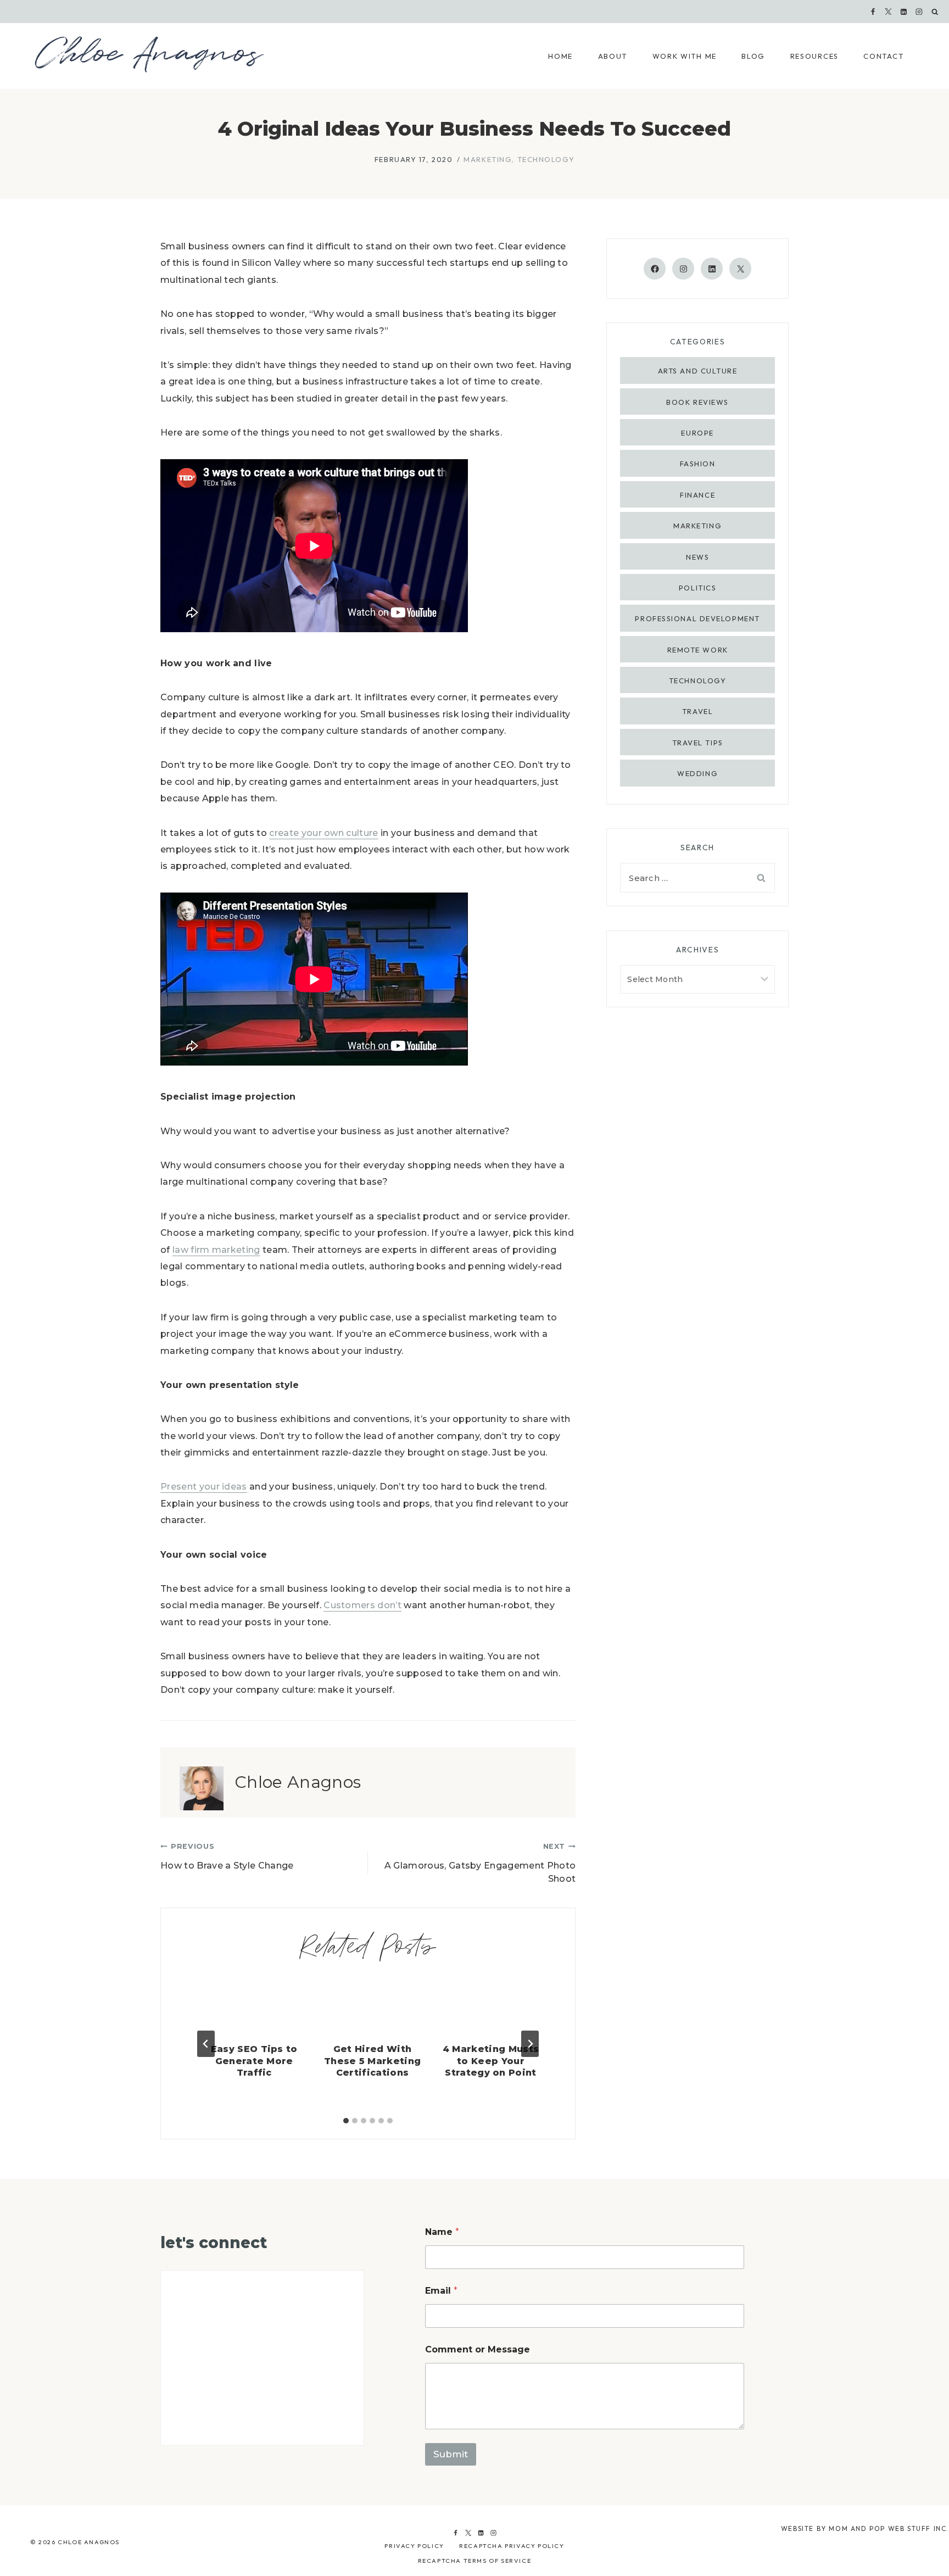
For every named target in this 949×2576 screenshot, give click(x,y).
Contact (883, 56)
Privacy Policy (414, 2546)
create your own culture (323, 833)
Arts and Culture (698, 371)
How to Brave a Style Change (227, 1856)
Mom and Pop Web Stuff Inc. (889, 2528)
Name (442, 2232)
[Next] (530, 2044)
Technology (546, 159)
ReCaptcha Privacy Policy (512, 2546)
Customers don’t (362, 1605)
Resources (814, 56)
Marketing (487, 159)
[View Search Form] (935, 12)
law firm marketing (216, 1250)
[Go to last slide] (206, 2044)
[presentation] (254, 2006)
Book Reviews (697, 402)
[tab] (346, 2121)
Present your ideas (204, 1487)
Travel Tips (698, 743)
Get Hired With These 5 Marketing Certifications (372, 2061)
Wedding (697, 773)
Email (441, 2291)
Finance (697, 495)
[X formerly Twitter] (889, 12)
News (697, 557)
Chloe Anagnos (298, 1782)
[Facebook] (873, 12)
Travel (697, 711)
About (613, 56)
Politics (697, 588)
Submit (451, 2454)
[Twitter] (468, 2533)
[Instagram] (919, 12)
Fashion (698, 464)
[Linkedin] (904, 12)
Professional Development (697, 618)
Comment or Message (478, 2349)
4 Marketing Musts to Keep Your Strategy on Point (491, 2061)
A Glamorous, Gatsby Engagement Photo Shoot (480, 1863)
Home (560, 56)
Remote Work (698, 650)
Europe (697, 433)
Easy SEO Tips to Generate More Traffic (254, 2061)
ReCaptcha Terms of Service (475, 2561)
